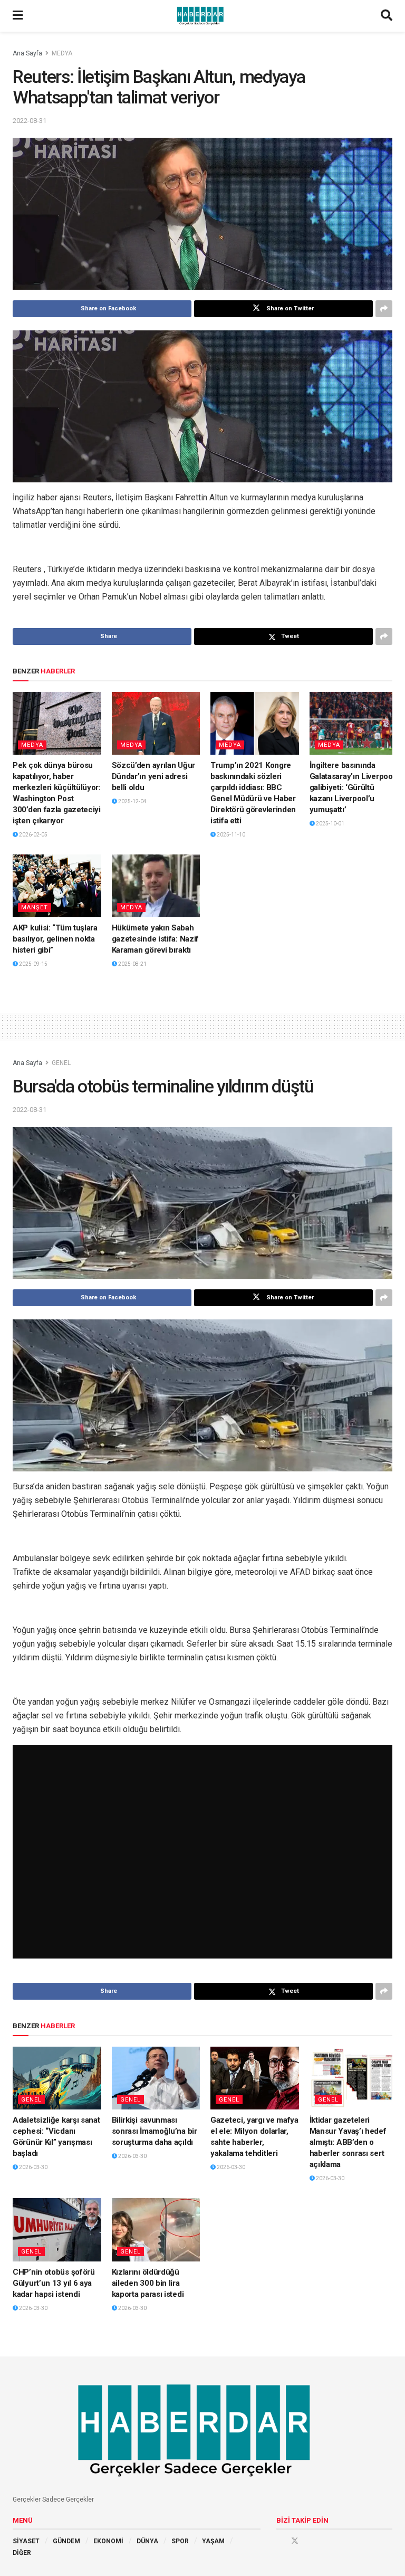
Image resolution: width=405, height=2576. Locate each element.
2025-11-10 (230, 835)
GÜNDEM (66, 2541)
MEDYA (62, 53)
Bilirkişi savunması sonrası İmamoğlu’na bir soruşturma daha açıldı (155, 2131)
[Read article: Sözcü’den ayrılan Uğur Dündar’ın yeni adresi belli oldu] (156, 724)
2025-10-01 (330, 824)
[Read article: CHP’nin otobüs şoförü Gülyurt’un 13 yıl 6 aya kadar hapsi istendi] (57, 2230)
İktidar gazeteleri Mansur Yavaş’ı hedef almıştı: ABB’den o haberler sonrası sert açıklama (348, 2142)
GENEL (61, 1063)
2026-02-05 (33, 835)
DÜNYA (147, 2541)
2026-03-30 (33, 2167)
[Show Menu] (18, 16)
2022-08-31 (30, 121)
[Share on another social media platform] (384, 309)
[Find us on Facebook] (280, 2541)
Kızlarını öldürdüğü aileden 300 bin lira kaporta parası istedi (148, 2283)
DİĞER (22, 2553)
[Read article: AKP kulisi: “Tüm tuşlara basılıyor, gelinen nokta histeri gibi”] (57, 886)
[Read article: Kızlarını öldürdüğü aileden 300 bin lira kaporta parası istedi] (156, 2230)
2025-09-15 (33, 964)
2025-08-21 (132, 964)
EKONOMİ (108, 2541)
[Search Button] (387, 16)
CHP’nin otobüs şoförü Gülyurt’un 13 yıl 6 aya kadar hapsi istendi (54, 2283)
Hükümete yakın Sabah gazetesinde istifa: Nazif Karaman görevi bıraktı (156, 939)
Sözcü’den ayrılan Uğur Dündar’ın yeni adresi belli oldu (153, 776)
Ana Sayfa (27, 53)
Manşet (35, 907)
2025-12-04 (132, 801)
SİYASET (26, 2541)
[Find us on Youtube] (310, 2541)
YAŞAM (213, 2541)
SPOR (180, 2541)
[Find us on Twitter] (295, 2541)
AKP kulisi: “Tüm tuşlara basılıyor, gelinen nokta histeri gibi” (55, 939)
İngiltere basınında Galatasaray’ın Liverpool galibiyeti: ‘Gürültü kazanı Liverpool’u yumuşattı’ (352, 787)
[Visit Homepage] (202, 16)
